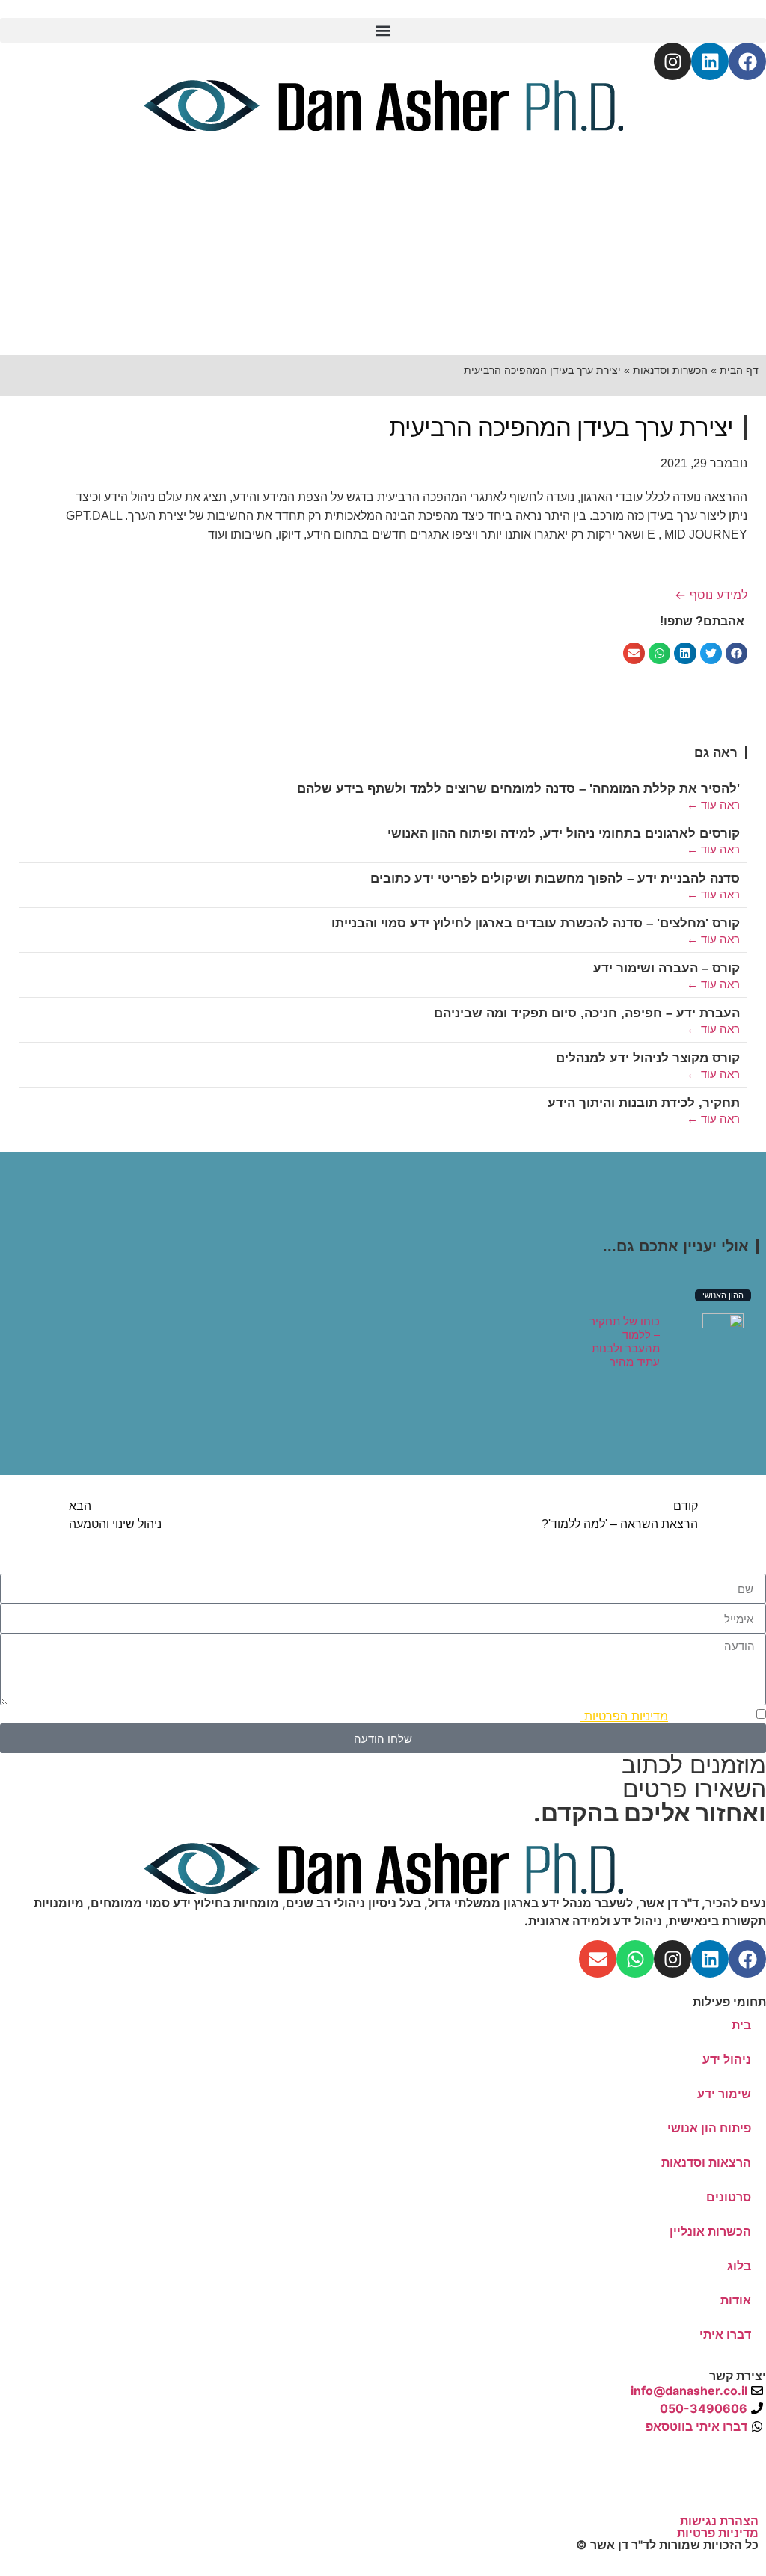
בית (741, 2025)
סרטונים (729, 2197)
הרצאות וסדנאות (706, 2162)
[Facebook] (747, 61)
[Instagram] (672, 61)
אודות (736, 2300)
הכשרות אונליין (710, 2231)
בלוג (739, 2266)
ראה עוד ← (713, 804)
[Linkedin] (710, 61)
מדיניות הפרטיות (624, 1716)
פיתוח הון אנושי (709, 2128)
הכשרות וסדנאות (670, 370)
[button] (383, 30)
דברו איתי (725, 2334)
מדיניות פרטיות (718, 2533)
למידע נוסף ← (711, 595)
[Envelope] (598, 1959)
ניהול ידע (727, 2059)
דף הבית (739, 370)
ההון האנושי (723, 1295)
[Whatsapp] (635, 1959)
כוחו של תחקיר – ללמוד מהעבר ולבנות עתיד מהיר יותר (625, 1348)
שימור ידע (724, 2094)
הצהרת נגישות (719, 2521)
